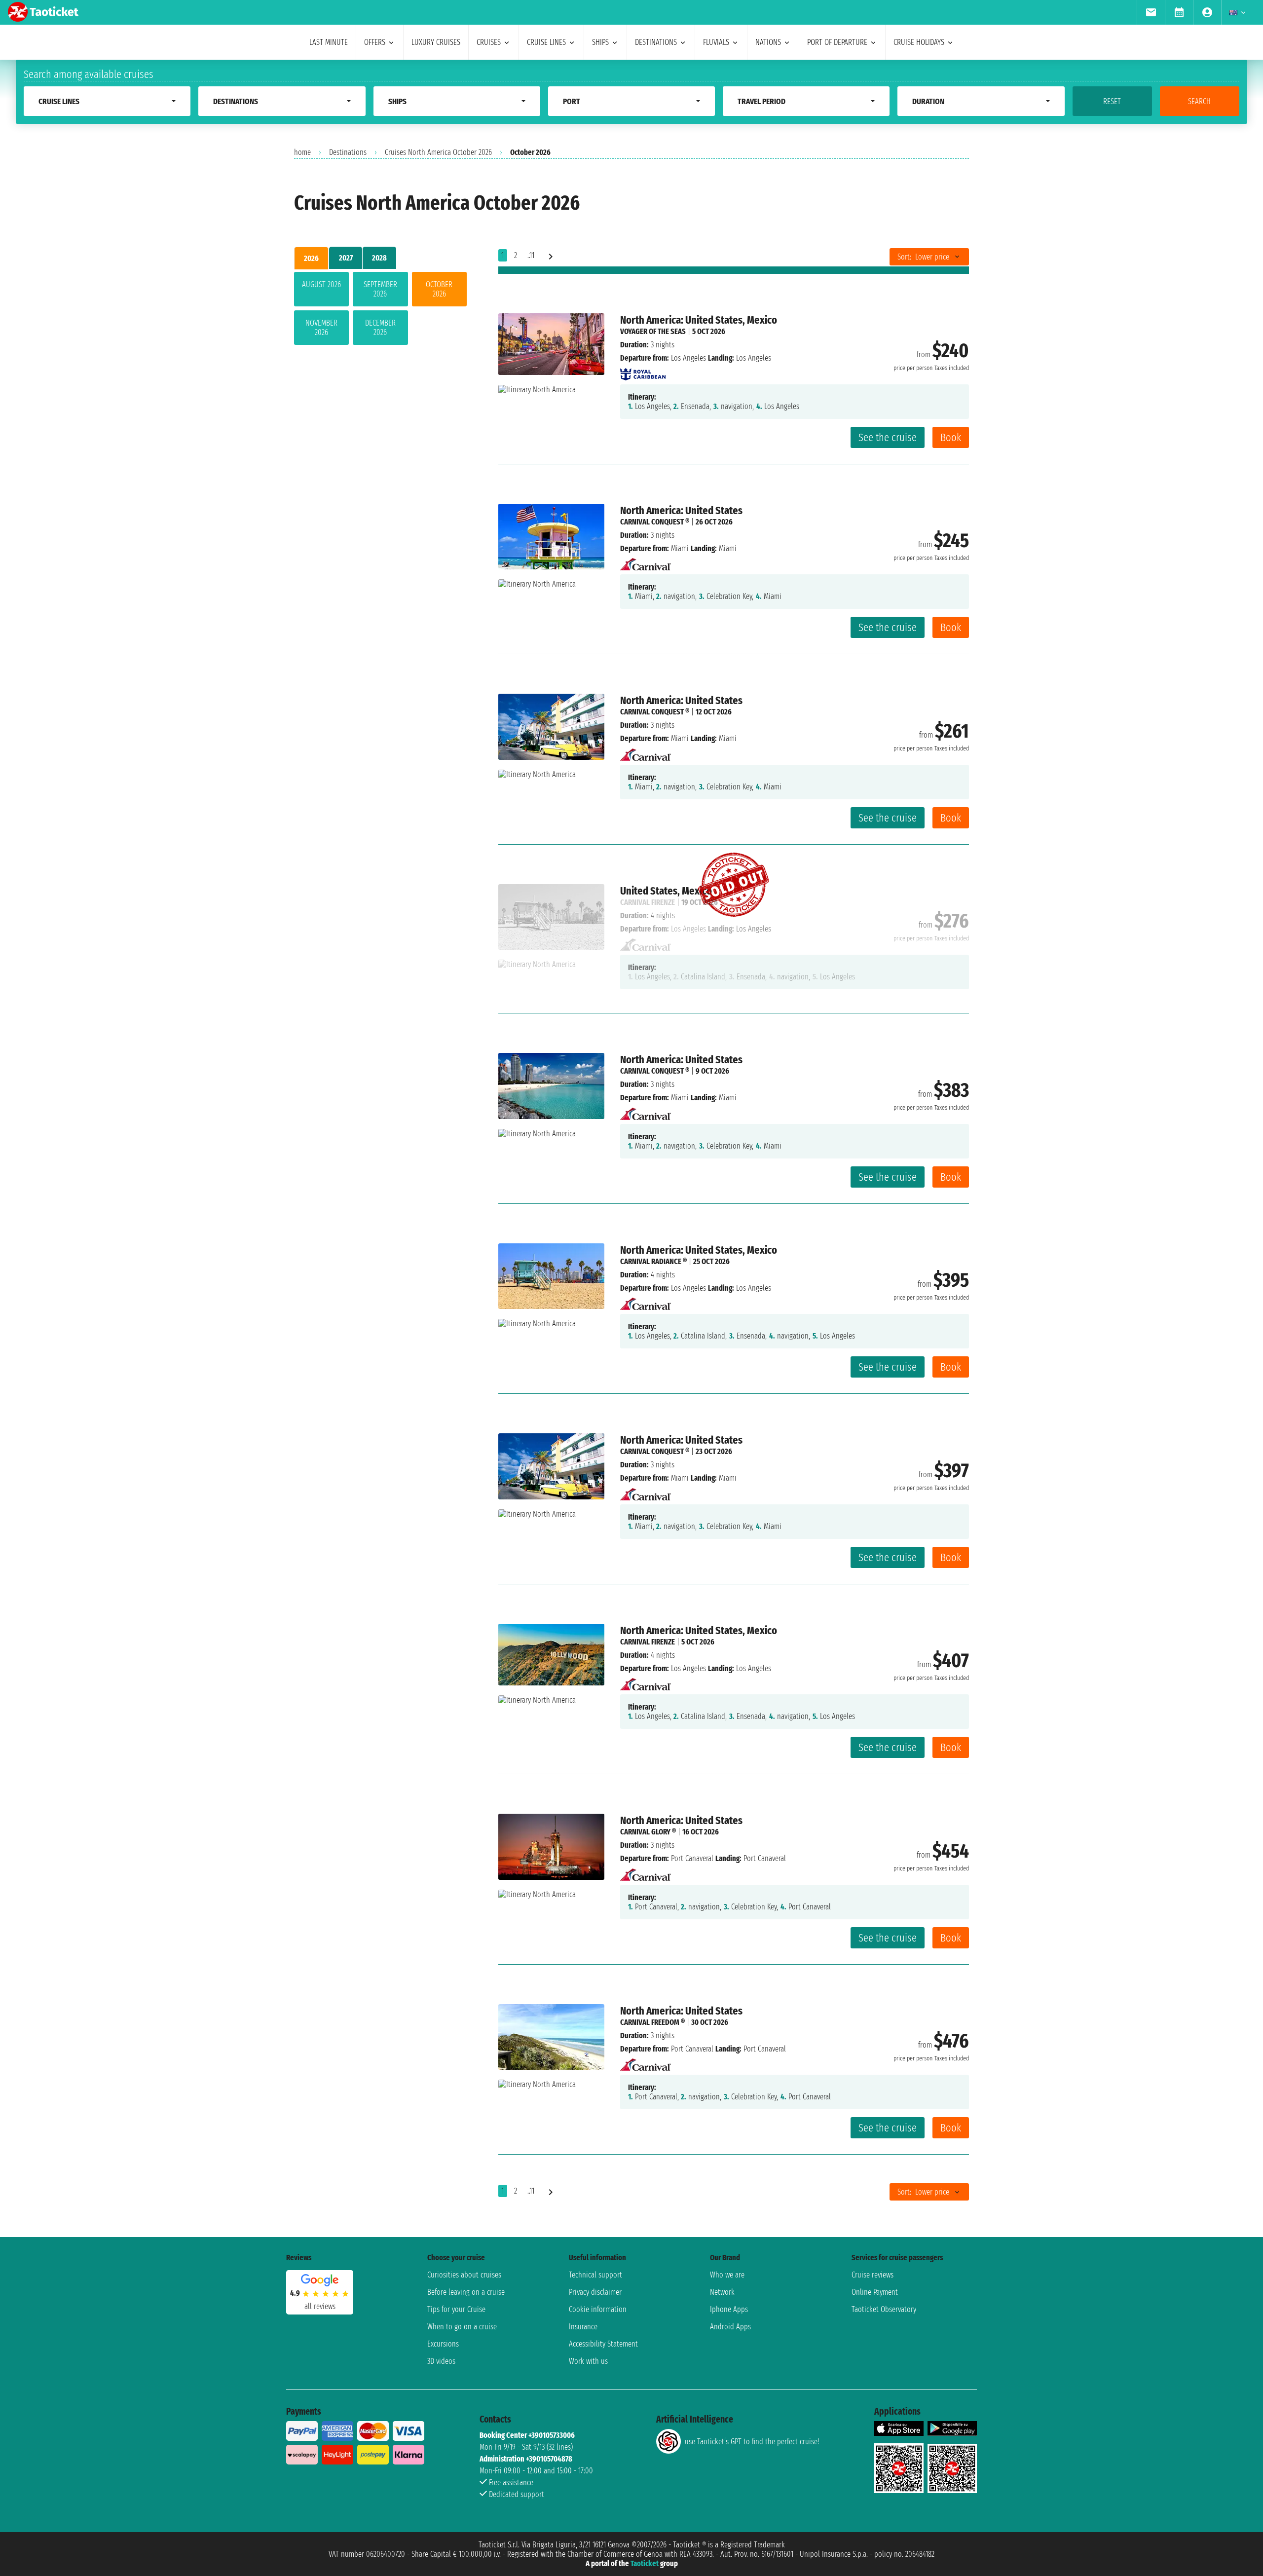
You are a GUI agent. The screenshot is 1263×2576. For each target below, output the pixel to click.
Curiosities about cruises (464, 2275)
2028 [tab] (379, 258)
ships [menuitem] (600, 42)
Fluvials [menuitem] (716, 42)
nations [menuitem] (768, 42)
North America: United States (681, 510)
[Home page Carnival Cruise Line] (646, 562)
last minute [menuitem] (329, 42)
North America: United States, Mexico (699, 320)
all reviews (320, 2306)
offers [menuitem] (375, 42)
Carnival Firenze (648, 1642)
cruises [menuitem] (489, 42)
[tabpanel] (380, 310)
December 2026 (380, 328)
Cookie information (598, 2309)
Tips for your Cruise (456, 2309)
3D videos (441, 2361)
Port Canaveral (692, 1858)
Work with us (588, 2361)
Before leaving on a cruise (466, 2292)
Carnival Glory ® (648, 1832)
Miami (680, 548)
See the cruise (888, 437)
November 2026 (321, 328)
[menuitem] (1151, 12)
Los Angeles (688, 358)
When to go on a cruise (462, 2327)
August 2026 (321, 284)
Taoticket (645, 2563)
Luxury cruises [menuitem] (436, 42)
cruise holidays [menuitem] (919, 42)
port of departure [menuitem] (837, 42)
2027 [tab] (346, 258)
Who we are (727, 2275)
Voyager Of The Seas (653, 331)
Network (722, 2292)
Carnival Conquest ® (655, 522)
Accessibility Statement (603, 2344)
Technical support (595, 2275)
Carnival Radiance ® (653, 1261)
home (302, 152)
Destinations (348, 152)
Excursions (443, 2344)
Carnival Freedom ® (652, 2022)
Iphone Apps (729, 2309)
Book (951, 437)
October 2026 (439, 289)
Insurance (583, 2327)
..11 (531, 255)
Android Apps (730, 2327)
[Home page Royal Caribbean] (643, 371)
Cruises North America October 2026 (438, 152)
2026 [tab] (311, 258)
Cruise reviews (873, 2275)
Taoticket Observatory (884, 2309)
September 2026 (380, 289)
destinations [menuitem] (656, 42)
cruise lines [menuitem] (546, 42)
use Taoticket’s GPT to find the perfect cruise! (752, 2442)
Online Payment (875, 2292)
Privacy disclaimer (595, 2292)
